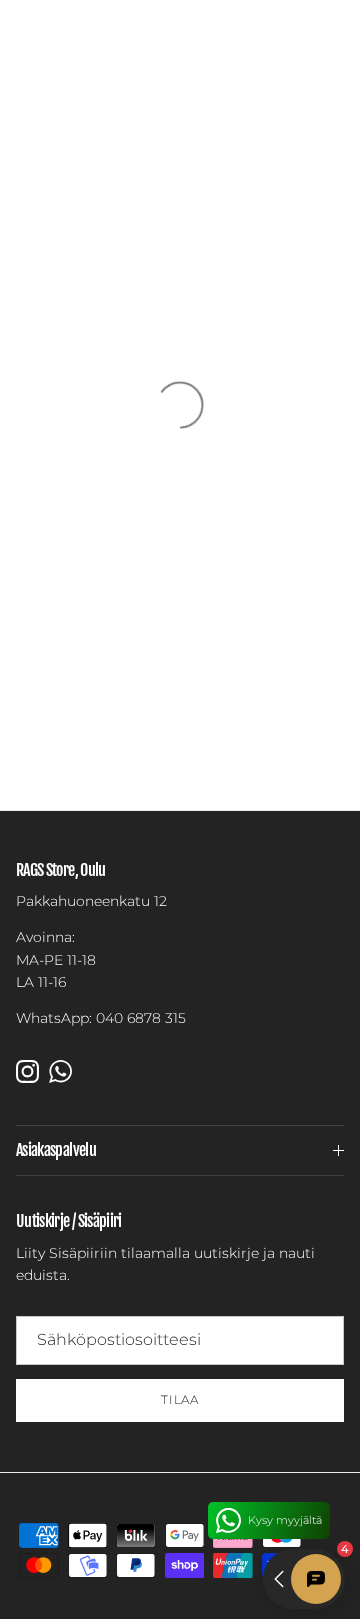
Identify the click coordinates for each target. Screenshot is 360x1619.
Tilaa (180, 1399)
